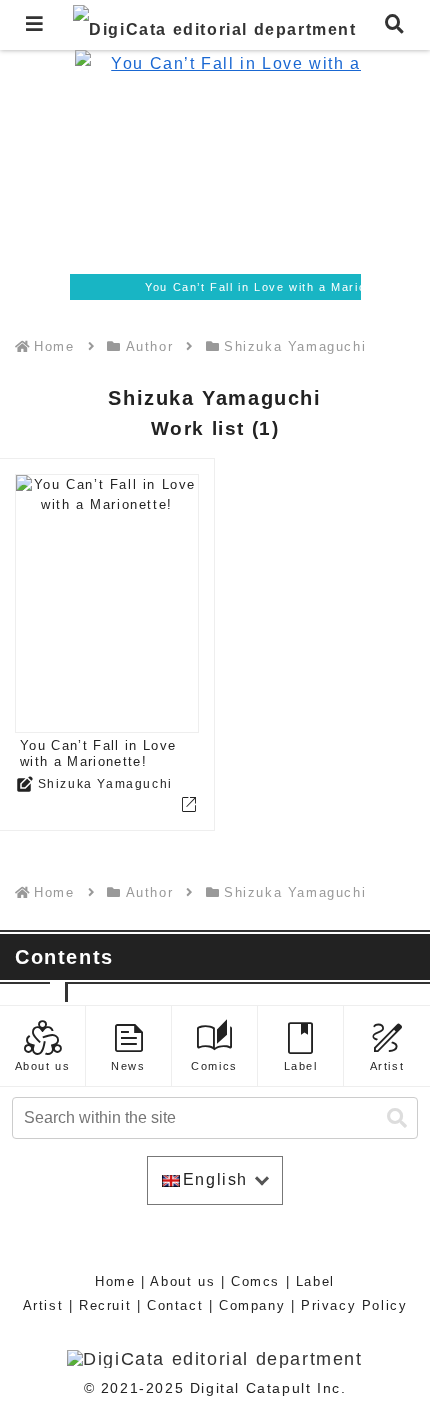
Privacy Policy (354, 1305)
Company (252, 1305)
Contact (175, 1305)
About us (182, 1281)
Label (315, 1281)
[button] (397, 1118)
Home (115, 1281)
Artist (43, 1305)
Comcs (255, 1281)
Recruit (105, 1305)
